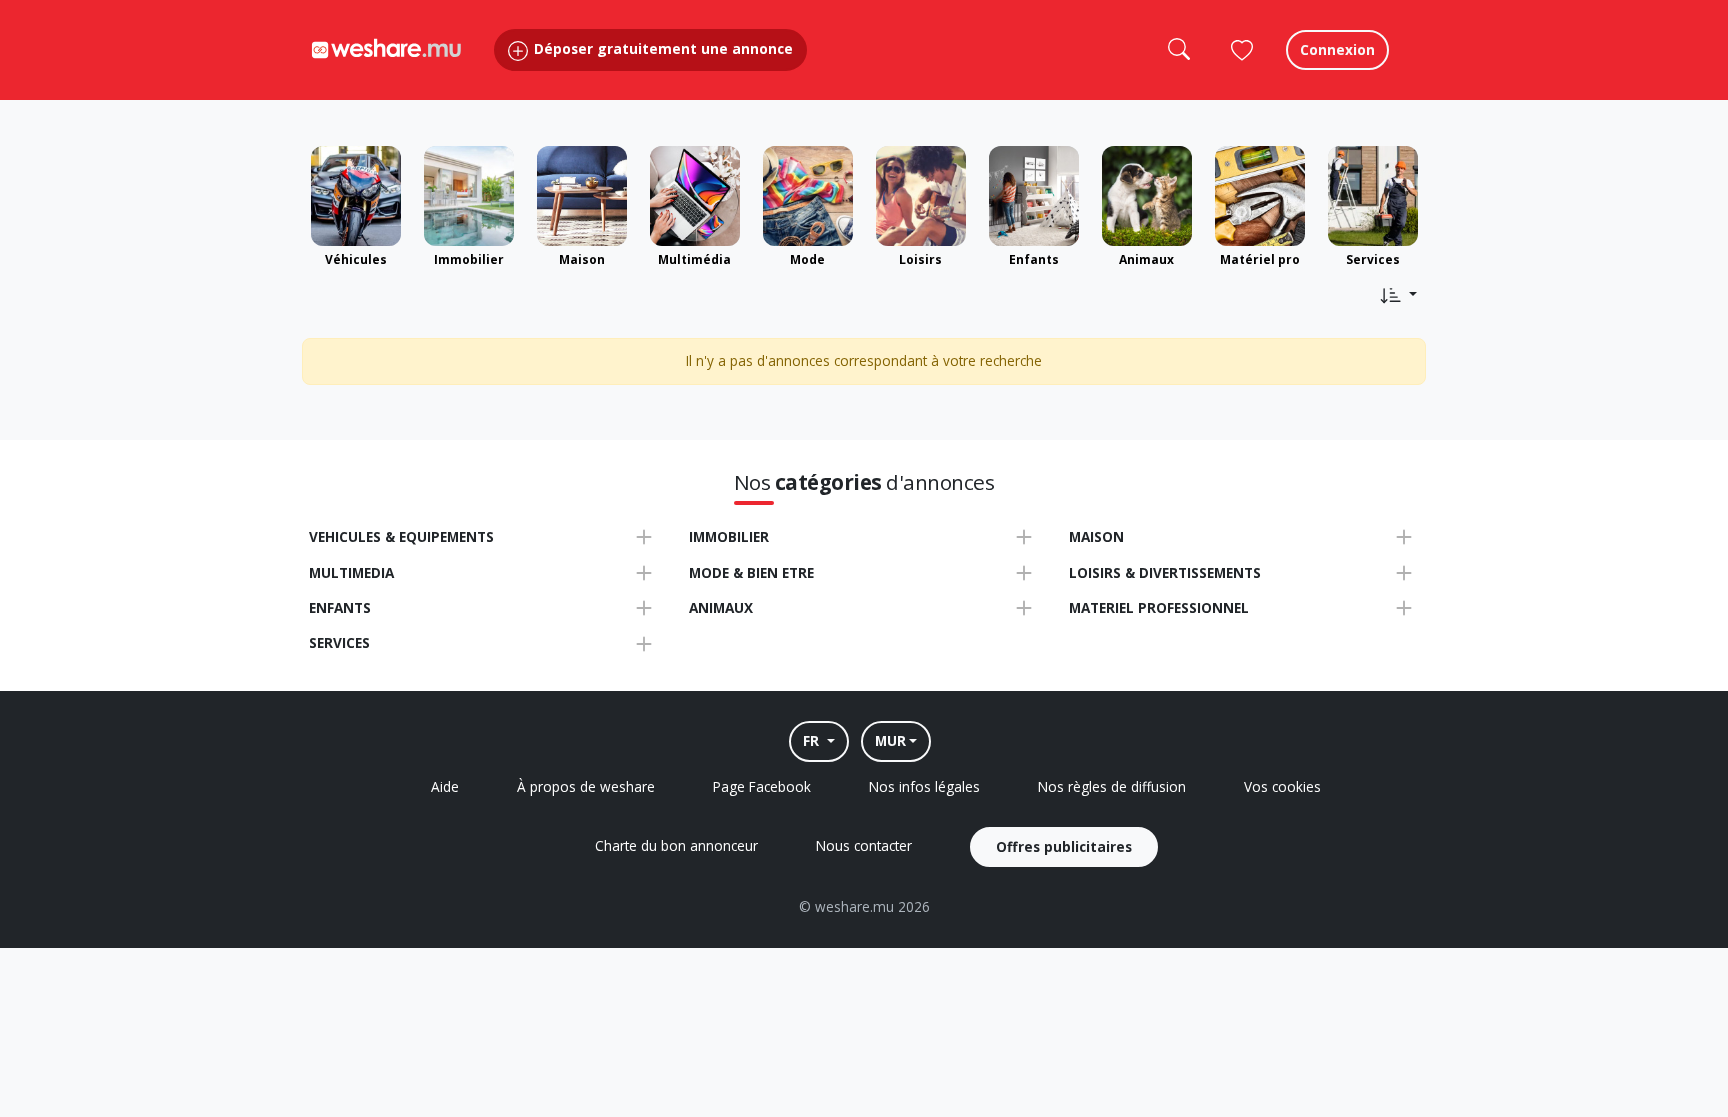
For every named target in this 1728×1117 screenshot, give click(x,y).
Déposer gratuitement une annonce (661, 48)
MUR (890, 740)
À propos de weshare (586, 786)
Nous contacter (864, 845)
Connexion (1337, 49)
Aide (445, 786)
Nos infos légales (924, 786)
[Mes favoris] (1242, 50)
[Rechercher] (1178, 50)
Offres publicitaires (1064, 846)
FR (813, 740)
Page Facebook (762, 786)
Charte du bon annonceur (676, 845)
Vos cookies (1282, 786)
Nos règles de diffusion (1112, 786)
